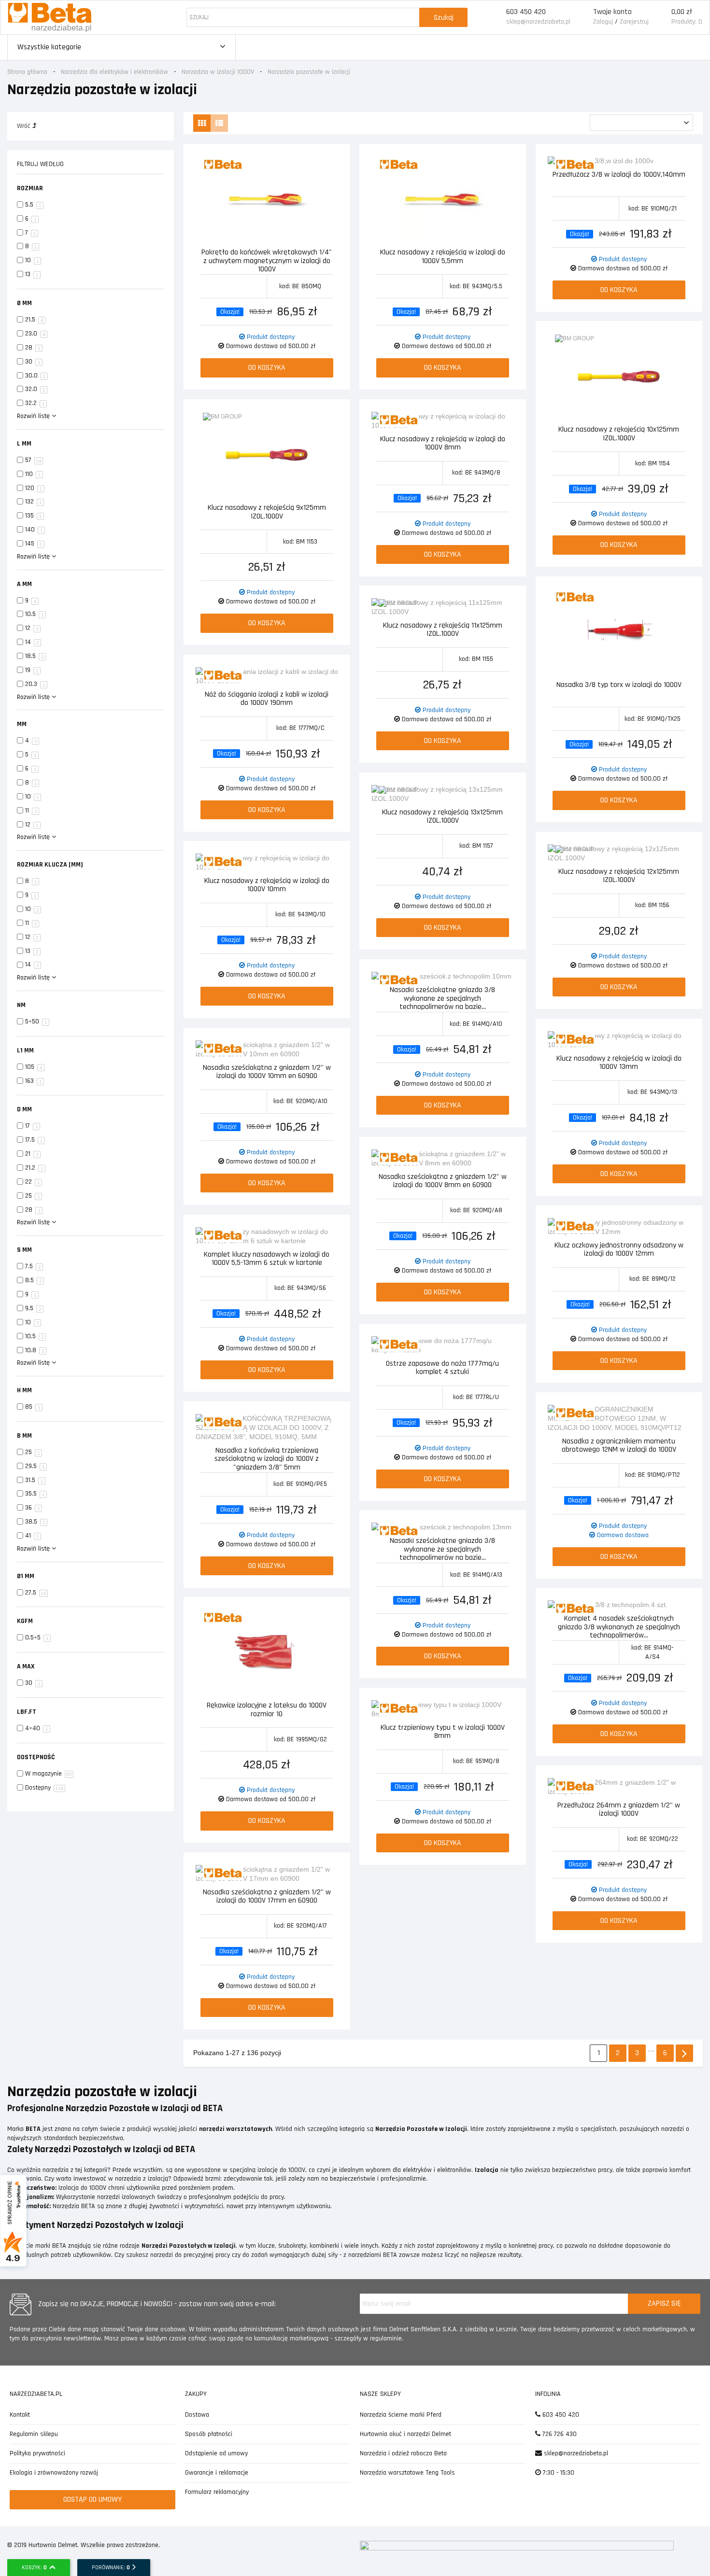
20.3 (35, 684)
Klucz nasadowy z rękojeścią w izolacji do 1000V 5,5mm (443, 257)
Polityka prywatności (37, 2453)
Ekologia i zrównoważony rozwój (54, 2473)
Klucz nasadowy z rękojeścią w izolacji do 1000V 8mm (443, 444)
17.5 (34, 1140)
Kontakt (20, 2415)
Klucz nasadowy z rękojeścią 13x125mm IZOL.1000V (442, 817)
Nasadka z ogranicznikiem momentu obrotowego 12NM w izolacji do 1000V (619, 1446)
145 (34, 544)
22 (33, 1182)
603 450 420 (526, 12)
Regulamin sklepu (34, 2434)
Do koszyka (267, 368)
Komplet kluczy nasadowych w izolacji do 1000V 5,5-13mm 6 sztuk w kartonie (267, 1259)
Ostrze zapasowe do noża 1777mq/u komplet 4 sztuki (442, 1368)
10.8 (35, 1350)
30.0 (35, 376)
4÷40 (37, 1728)
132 (34, 502)
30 (33, 362)
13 (32, 274)
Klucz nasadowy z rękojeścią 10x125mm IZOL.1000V (619, 434)
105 (34, 1067)
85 (33, 1407)
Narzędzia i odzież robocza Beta (403, 2453)
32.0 (35, 389)
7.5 (33, 1266)
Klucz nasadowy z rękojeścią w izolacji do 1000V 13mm (619, 1063)
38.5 (35, 1522)
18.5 (35, 656)
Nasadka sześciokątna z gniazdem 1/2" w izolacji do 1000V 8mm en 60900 (443, 1182)
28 (33, 348)
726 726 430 (559, 2434)
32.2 (35, 403)
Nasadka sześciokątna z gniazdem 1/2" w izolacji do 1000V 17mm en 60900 (267, 1897)
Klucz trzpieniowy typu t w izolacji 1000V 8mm (443, 1732)
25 (33, 1196)
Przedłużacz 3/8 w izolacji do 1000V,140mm (619, 175)
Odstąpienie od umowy (216, 2453)
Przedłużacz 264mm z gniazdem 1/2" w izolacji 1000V (619, 1810)
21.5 (34, 320)
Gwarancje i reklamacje (217, 2473)
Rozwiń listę (34, 416)
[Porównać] (332, 165)
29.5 (35, 1466)
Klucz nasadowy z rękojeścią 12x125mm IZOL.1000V (619, 876)
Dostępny (44, 1788)
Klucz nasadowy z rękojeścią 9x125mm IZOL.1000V (267, 512)
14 (32, 642)
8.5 (34, 1280)
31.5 (34, 1480)
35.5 (35, 1494)
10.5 (35, 614)
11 (31, 811)
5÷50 (36, 1022)
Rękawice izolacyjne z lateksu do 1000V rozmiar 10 (267, 1710)
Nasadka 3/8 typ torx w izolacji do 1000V (619, 685)
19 (32, 670)
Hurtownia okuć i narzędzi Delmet (405, 2434)
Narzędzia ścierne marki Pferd (401, 2415)
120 (34, 488)
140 (34, 530)
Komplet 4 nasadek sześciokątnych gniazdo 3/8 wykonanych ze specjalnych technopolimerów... (619, 1626)
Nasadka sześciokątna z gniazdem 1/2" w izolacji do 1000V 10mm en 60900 (267, 1072)
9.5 (33, 1308)
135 (34, 516)
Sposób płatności (209, 2434)
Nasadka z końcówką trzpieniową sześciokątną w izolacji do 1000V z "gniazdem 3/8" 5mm (267, 1458)
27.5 (36, 1593)
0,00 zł (682, 12)
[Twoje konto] (582, 17)
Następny (684, 2053)
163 (34, 1081)
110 (33, 474)
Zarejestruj (634, 22)
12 (32, 628)
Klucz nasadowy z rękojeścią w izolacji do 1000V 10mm (267, 886)
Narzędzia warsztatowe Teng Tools (407, 2473)
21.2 (34, 1168)
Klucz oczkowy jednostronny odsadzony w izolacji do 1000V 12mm (619, 1250)
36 (33, 1508)
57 (33, 460)
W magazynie (49, 1774)
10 (32, 260)
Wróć (25, 126)
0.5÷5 (37, 1638)
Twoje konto (612, 12)
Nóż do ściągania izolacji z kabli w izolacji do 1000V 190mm (267, 699)
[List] (219, 123)
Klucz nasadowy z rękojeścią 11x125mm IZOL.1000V (443, 630)
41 (32, 1536)
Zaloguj (603, 22)
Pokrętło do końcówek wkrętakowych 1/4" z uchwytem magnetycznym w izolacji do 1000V (267, 260)
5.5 (33, 205)
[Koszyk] (660, 17)
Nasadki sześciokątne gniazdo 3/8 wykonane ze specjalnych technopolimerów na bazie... (442, 998)
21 (32, 1154)
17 (32, 1126)
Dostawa (197, 2415)
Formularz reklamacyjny (217, 2492)
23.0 (35, 334)
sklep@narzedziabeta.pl (538, 22)
